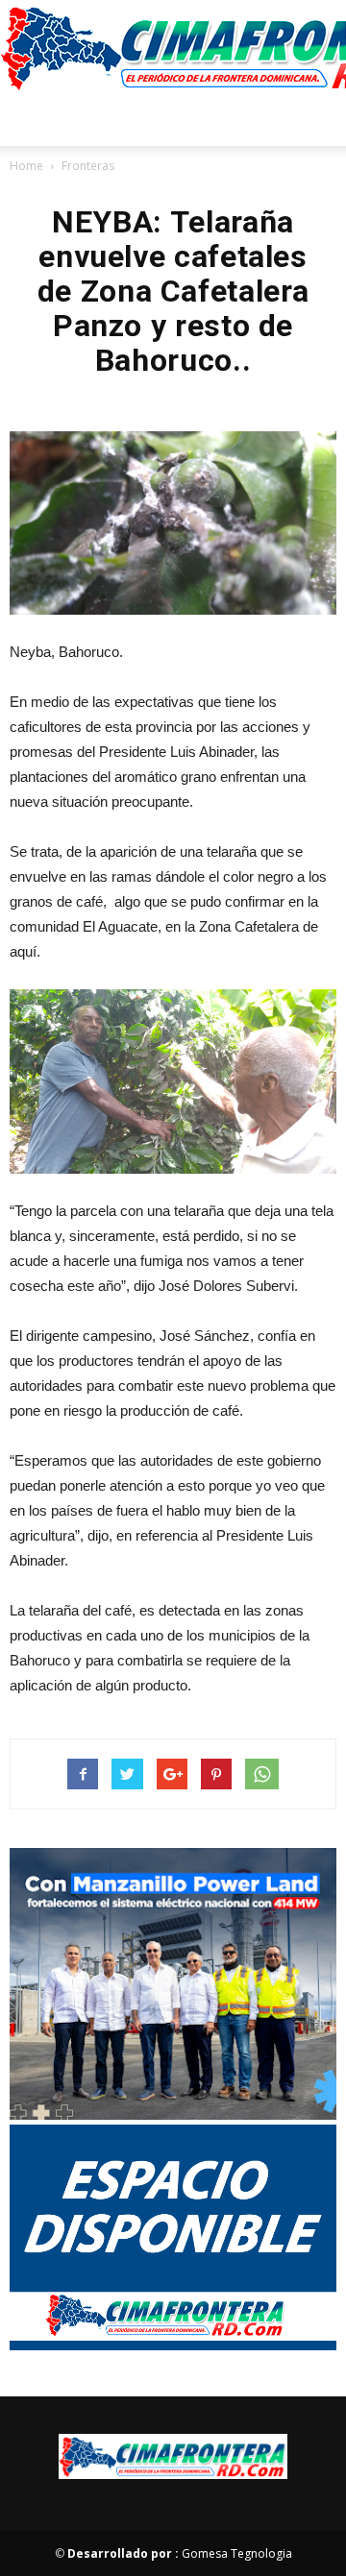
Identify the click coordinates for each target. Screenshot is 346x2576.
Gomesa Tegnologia (180, 2553)
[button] (319, 120)
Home (26, 166)
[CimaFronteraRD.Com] (173, 47)
